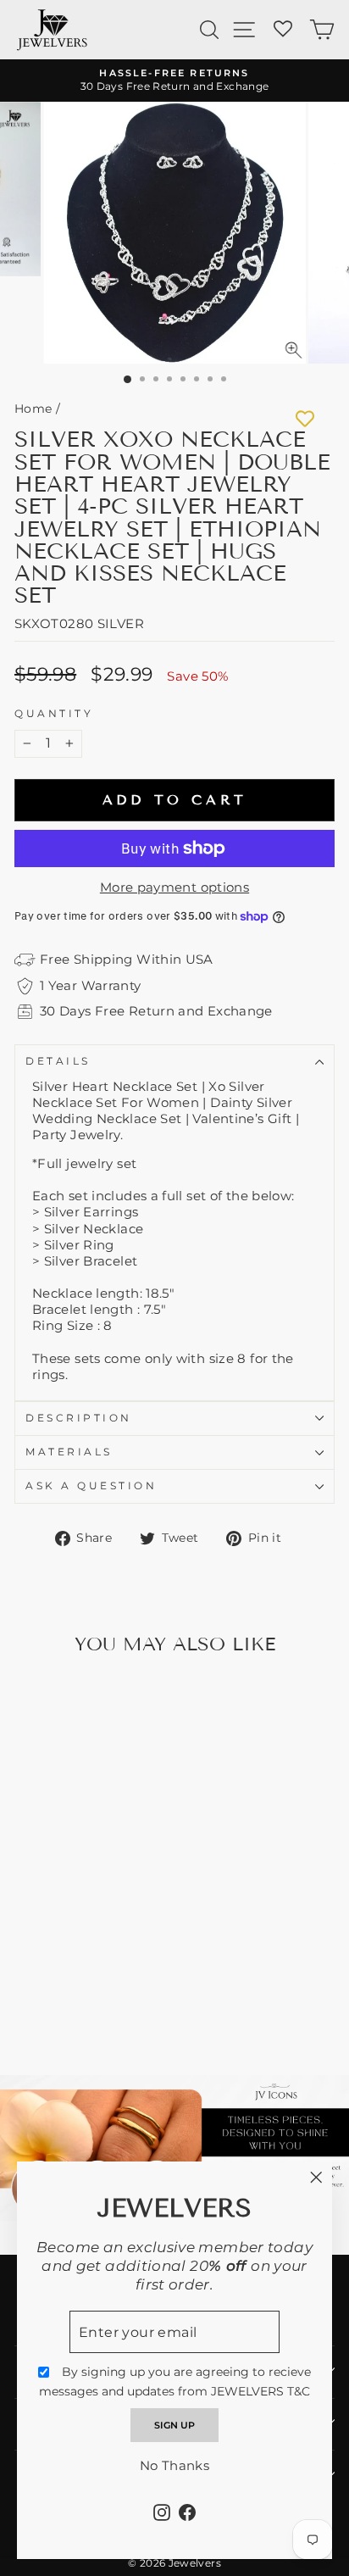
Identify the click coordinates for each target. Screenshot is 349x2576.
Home (33, 409)
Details (58, 1061)
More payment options (174, 887)
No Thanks (174, 2466)
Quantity (54, 714)
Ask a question (91, 1486)
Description (79, 1418)
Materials (69, 1452)
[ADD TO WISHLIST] (305, 419)
